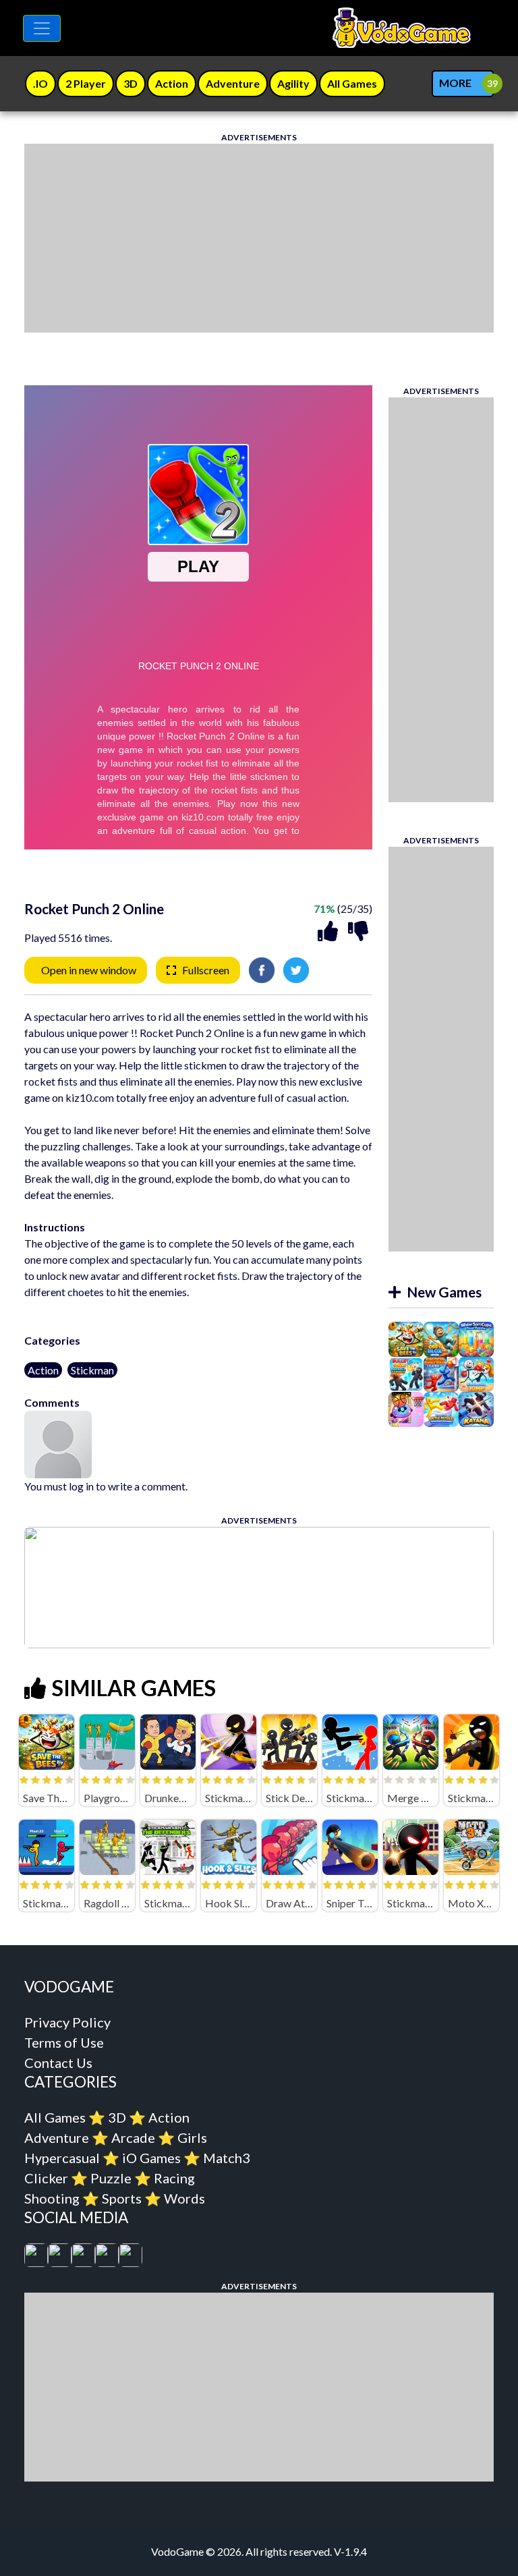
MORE (455, 83)
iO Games (151, 2158)
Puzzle (111, 2178)
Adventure (57, 2137)
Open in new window (89, 970)
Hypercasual (62, 2158)
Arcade (133, 2137)
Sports (122, 2198)
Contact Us (58, 2063)
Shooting (52, 2198)
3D (117, 2117)
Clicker (46, 2178)
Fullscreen (206, 970)
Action (43, 1370)
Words (184, 2198)
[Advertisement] (259, 238)
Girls (192, 2137)
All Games (55, 2117)
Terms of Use (64, 2042)
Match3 (227, 2158)
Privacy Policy (67, 2022)
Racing (174, 2178)
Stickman (92, 1370)
